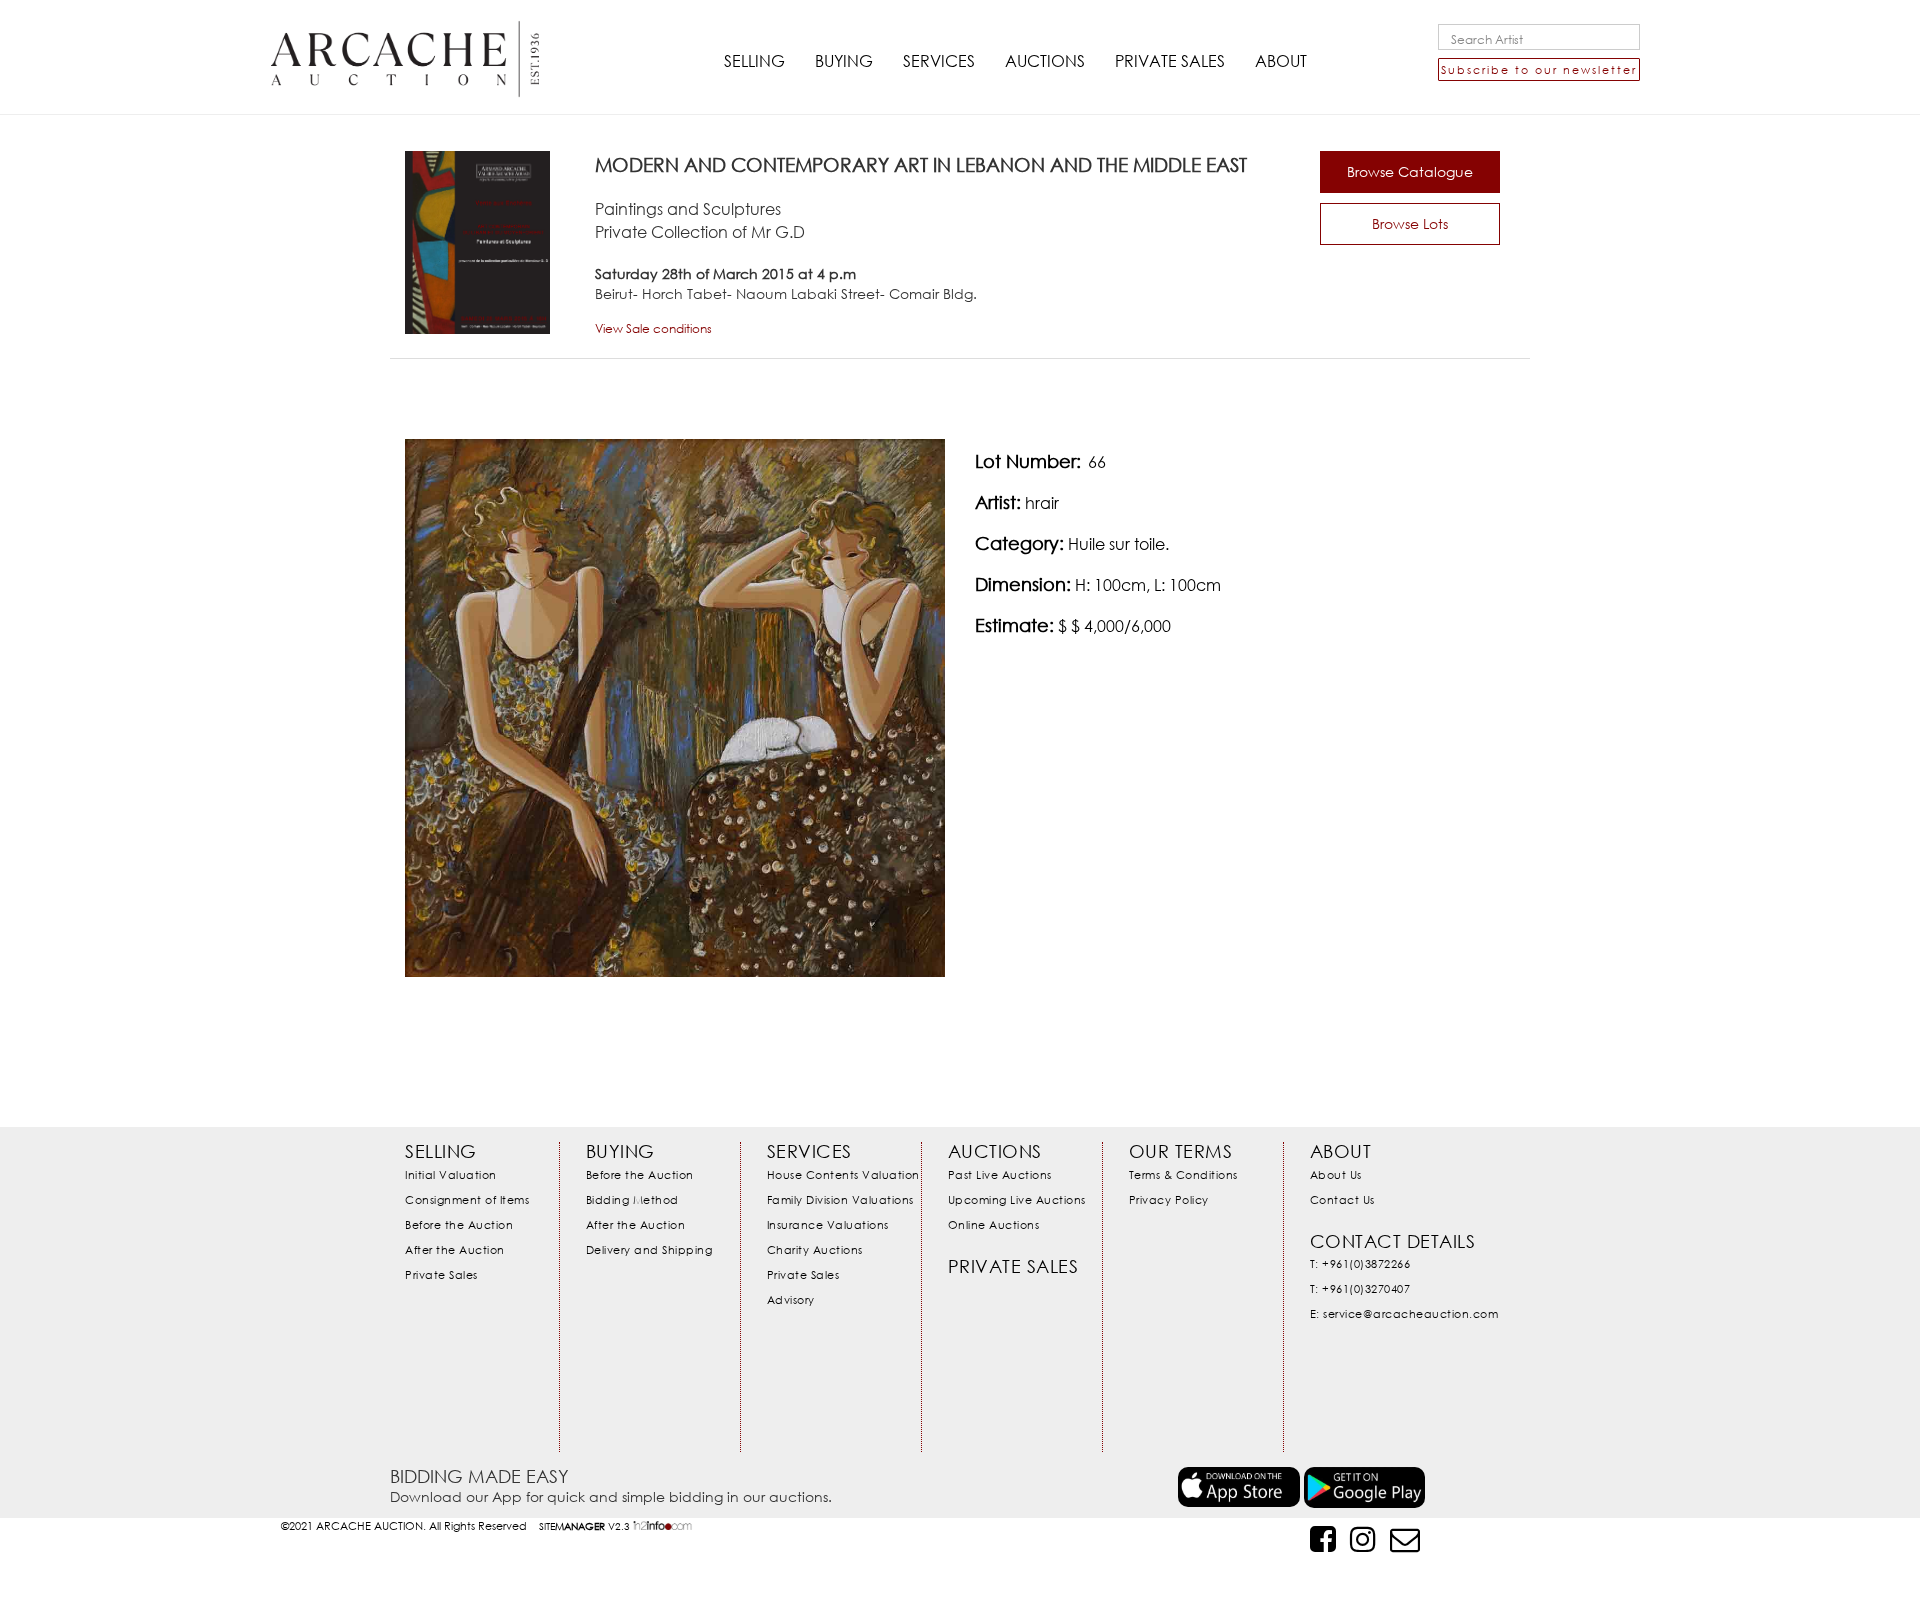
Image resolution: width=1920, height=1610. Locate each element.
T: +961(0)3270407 (1360, 1288)
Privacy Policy (1169, 1199)
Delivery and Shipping (649, 1249)
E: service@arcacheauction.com (1404, 1313)
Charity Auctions (815, 1249)
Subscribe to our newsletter (1539, 69)
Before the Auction (459, 1224)
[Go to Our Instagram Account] (1363, 1538)
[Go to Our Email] (1405, 1538)
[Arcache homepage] (405, 42)
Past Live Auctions (1000, 1174)
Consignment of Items (467, 1199)
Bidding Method (632, 1199)
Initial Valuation (451, 1174)
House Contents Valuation (843, 1174)
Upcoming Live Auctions (1017, 1199)
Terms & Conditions (1183, 1174)
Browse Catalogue (1410, 171)
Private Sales (441, 1274)
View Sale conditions (653, 328)
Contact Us (1342, 1199)
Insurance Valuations (828, 1224)
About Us (1336, 1174)
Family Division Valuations (840, 1199)
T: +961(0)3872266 (1360, 1263)
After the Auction (455, 1249)
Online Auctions (994, 1224)
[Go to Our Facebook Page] (1323, 1538)
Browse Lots (1410, 223)
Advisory (791, 1299)
